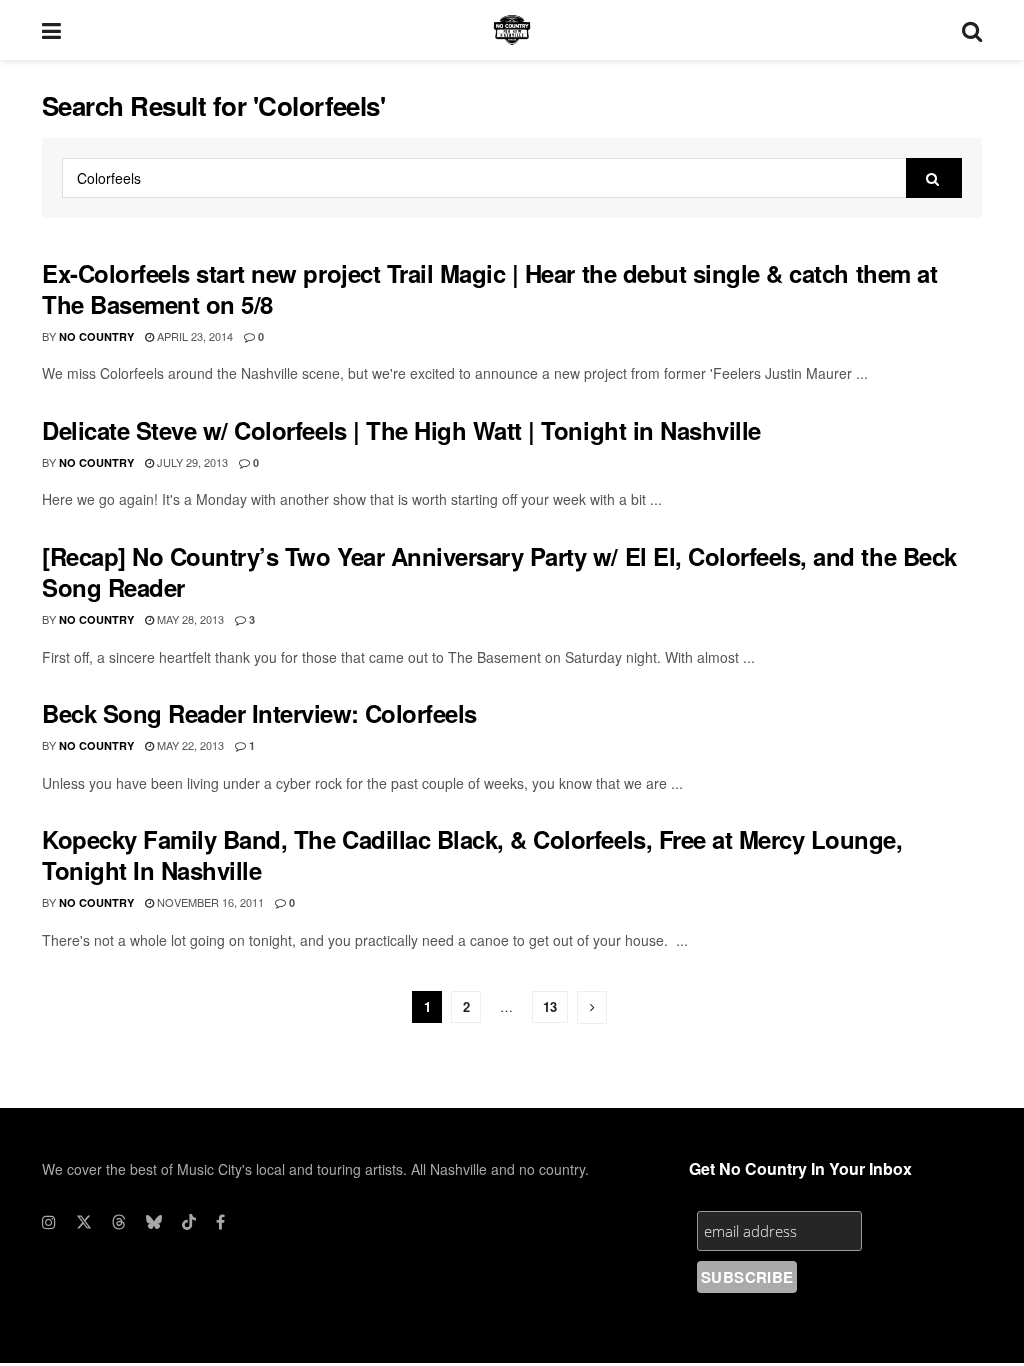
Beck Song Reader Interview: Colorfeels (259, 713)
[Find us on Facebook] (220, 1222)
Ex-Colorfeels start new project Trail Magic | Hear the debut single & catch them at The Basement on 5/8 (489, 288)
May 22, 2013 (189, 745)
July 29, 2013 (191, 462)
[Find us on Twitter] (84, 1222)
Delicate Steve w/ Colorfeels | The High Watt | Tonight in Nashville (401, 430)
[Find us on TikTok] (189, 1222)
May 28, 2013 (189, 619)
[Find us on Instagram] (49, 1222)
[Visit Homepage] (512, 30)
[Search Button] (972, 30)
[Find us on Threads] (119, 1222)
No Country (96, 336)
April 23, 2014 (193, 336)
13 (550, 1006)
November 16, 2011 (209, 902)
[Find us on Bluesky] (154, 1222)
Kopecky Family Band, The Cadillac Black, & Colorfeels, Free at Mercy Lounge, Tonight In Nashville (472, 854)
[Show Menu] (51, 30)
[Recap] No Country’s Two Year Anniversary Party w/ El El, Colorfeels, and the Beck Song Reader (499, 571)
